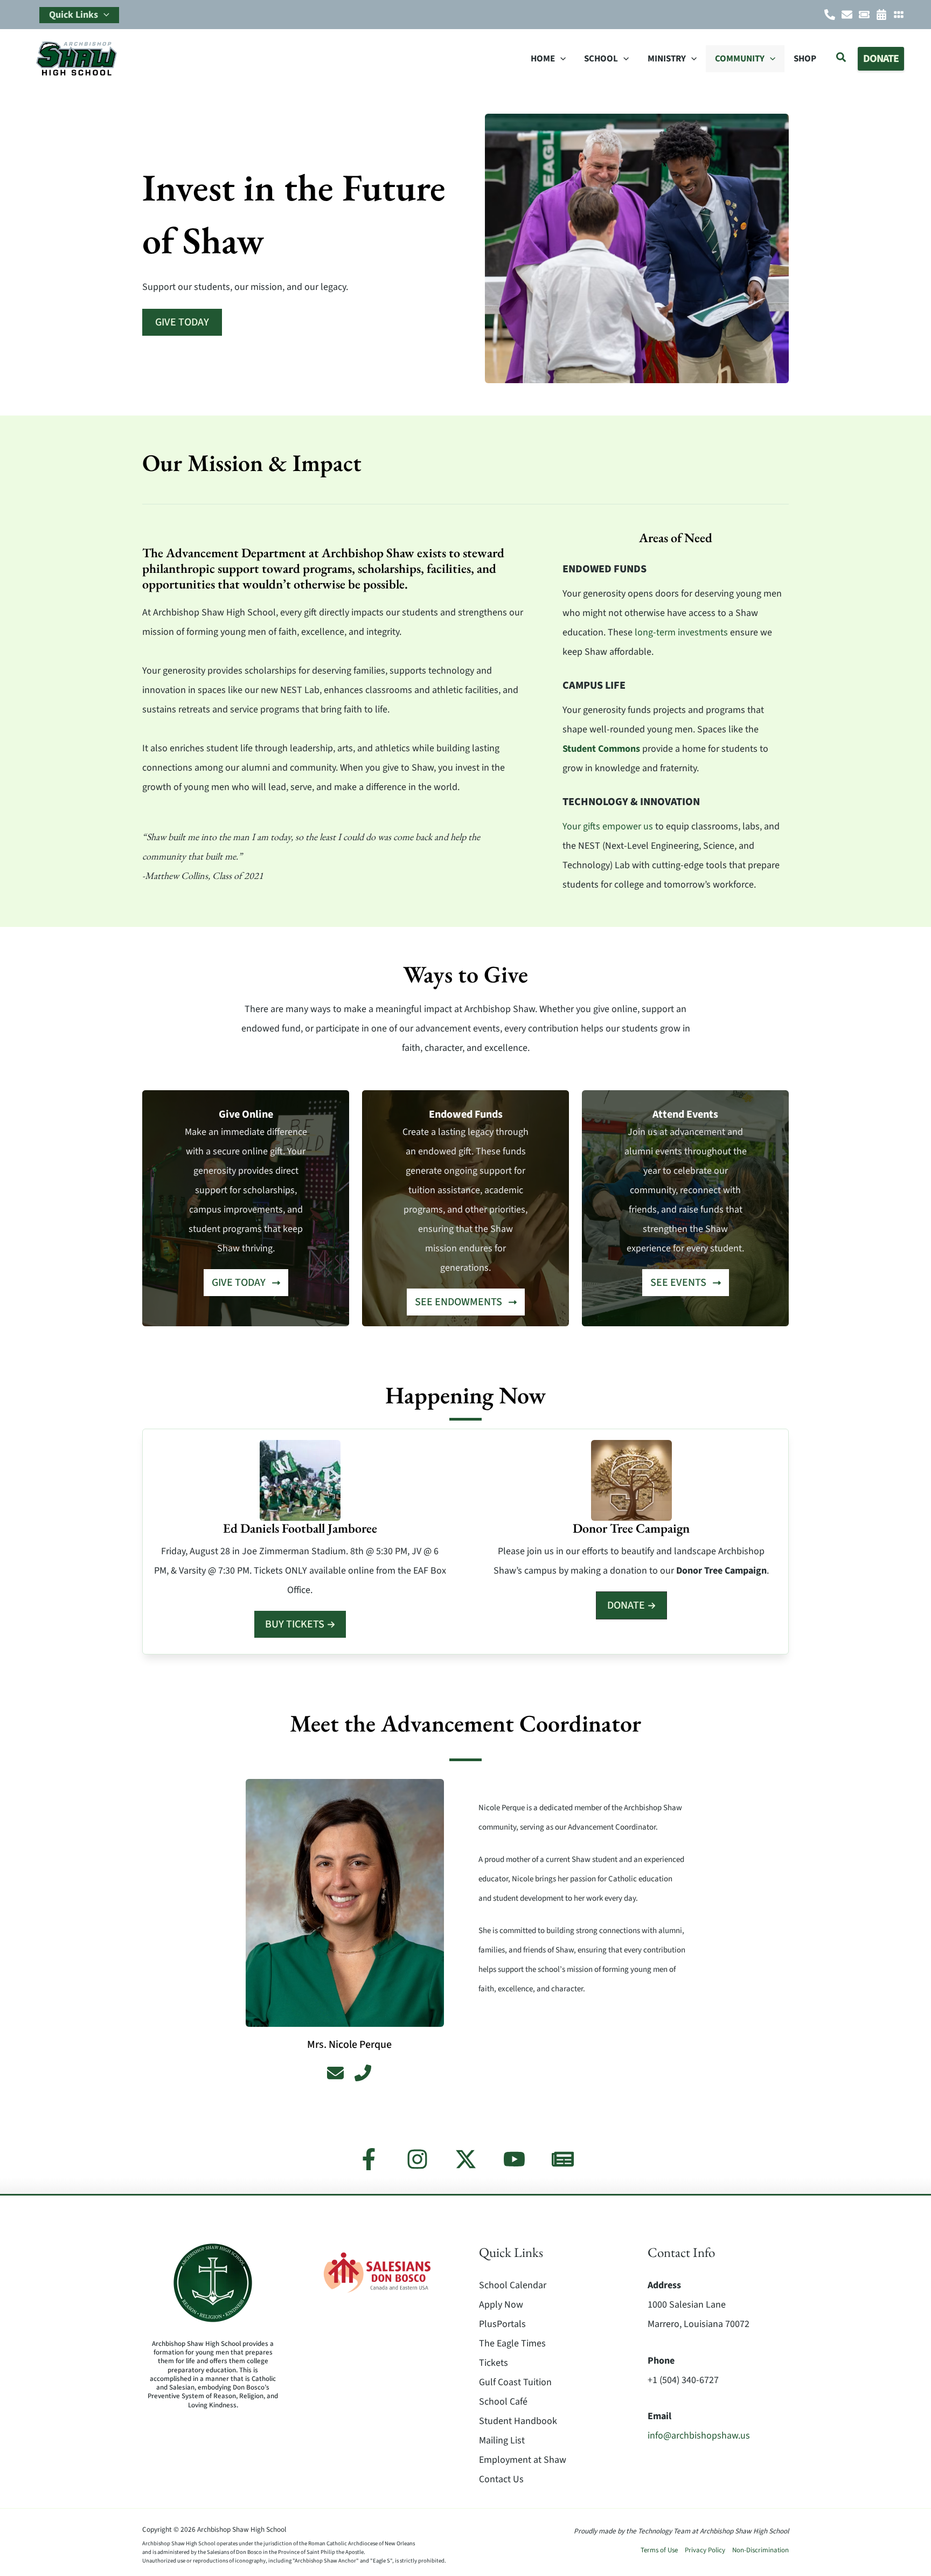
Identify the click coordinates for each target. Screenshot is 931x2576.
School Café (503, 2402)
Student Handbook (518, 2421)
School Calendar (513, 2285)
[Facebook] (369, 2159)
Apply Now (501, 2305)
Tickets (494, 2363)
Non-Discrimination (760, 2550)
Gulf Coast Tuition (515, 2382)
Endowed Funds (605, 569)
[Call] (830, 15)
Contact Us (501, 2479)
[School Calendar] (881, 15)
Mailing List (502, 2440)
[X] (466, 2159)
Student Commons (601, 749)
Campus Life (594, 685)
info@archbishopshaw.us (699, 2436)
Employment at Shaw (523, 2460)
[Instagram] (417, 2159)
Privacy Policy (705, 2550)
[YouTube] (514, 2159)
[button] (104, 15)
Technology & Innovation (631, 802)
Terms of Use (659, 2550)
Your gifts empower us (608, 826)
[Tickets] (864, 15)
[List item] (335, 2073)
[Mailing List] (563, 2159)
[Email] (847, 15)
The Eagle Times (512, 2343)
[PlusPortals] (899, 15)
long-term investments (681, 632)
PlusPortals (502, 2324)
